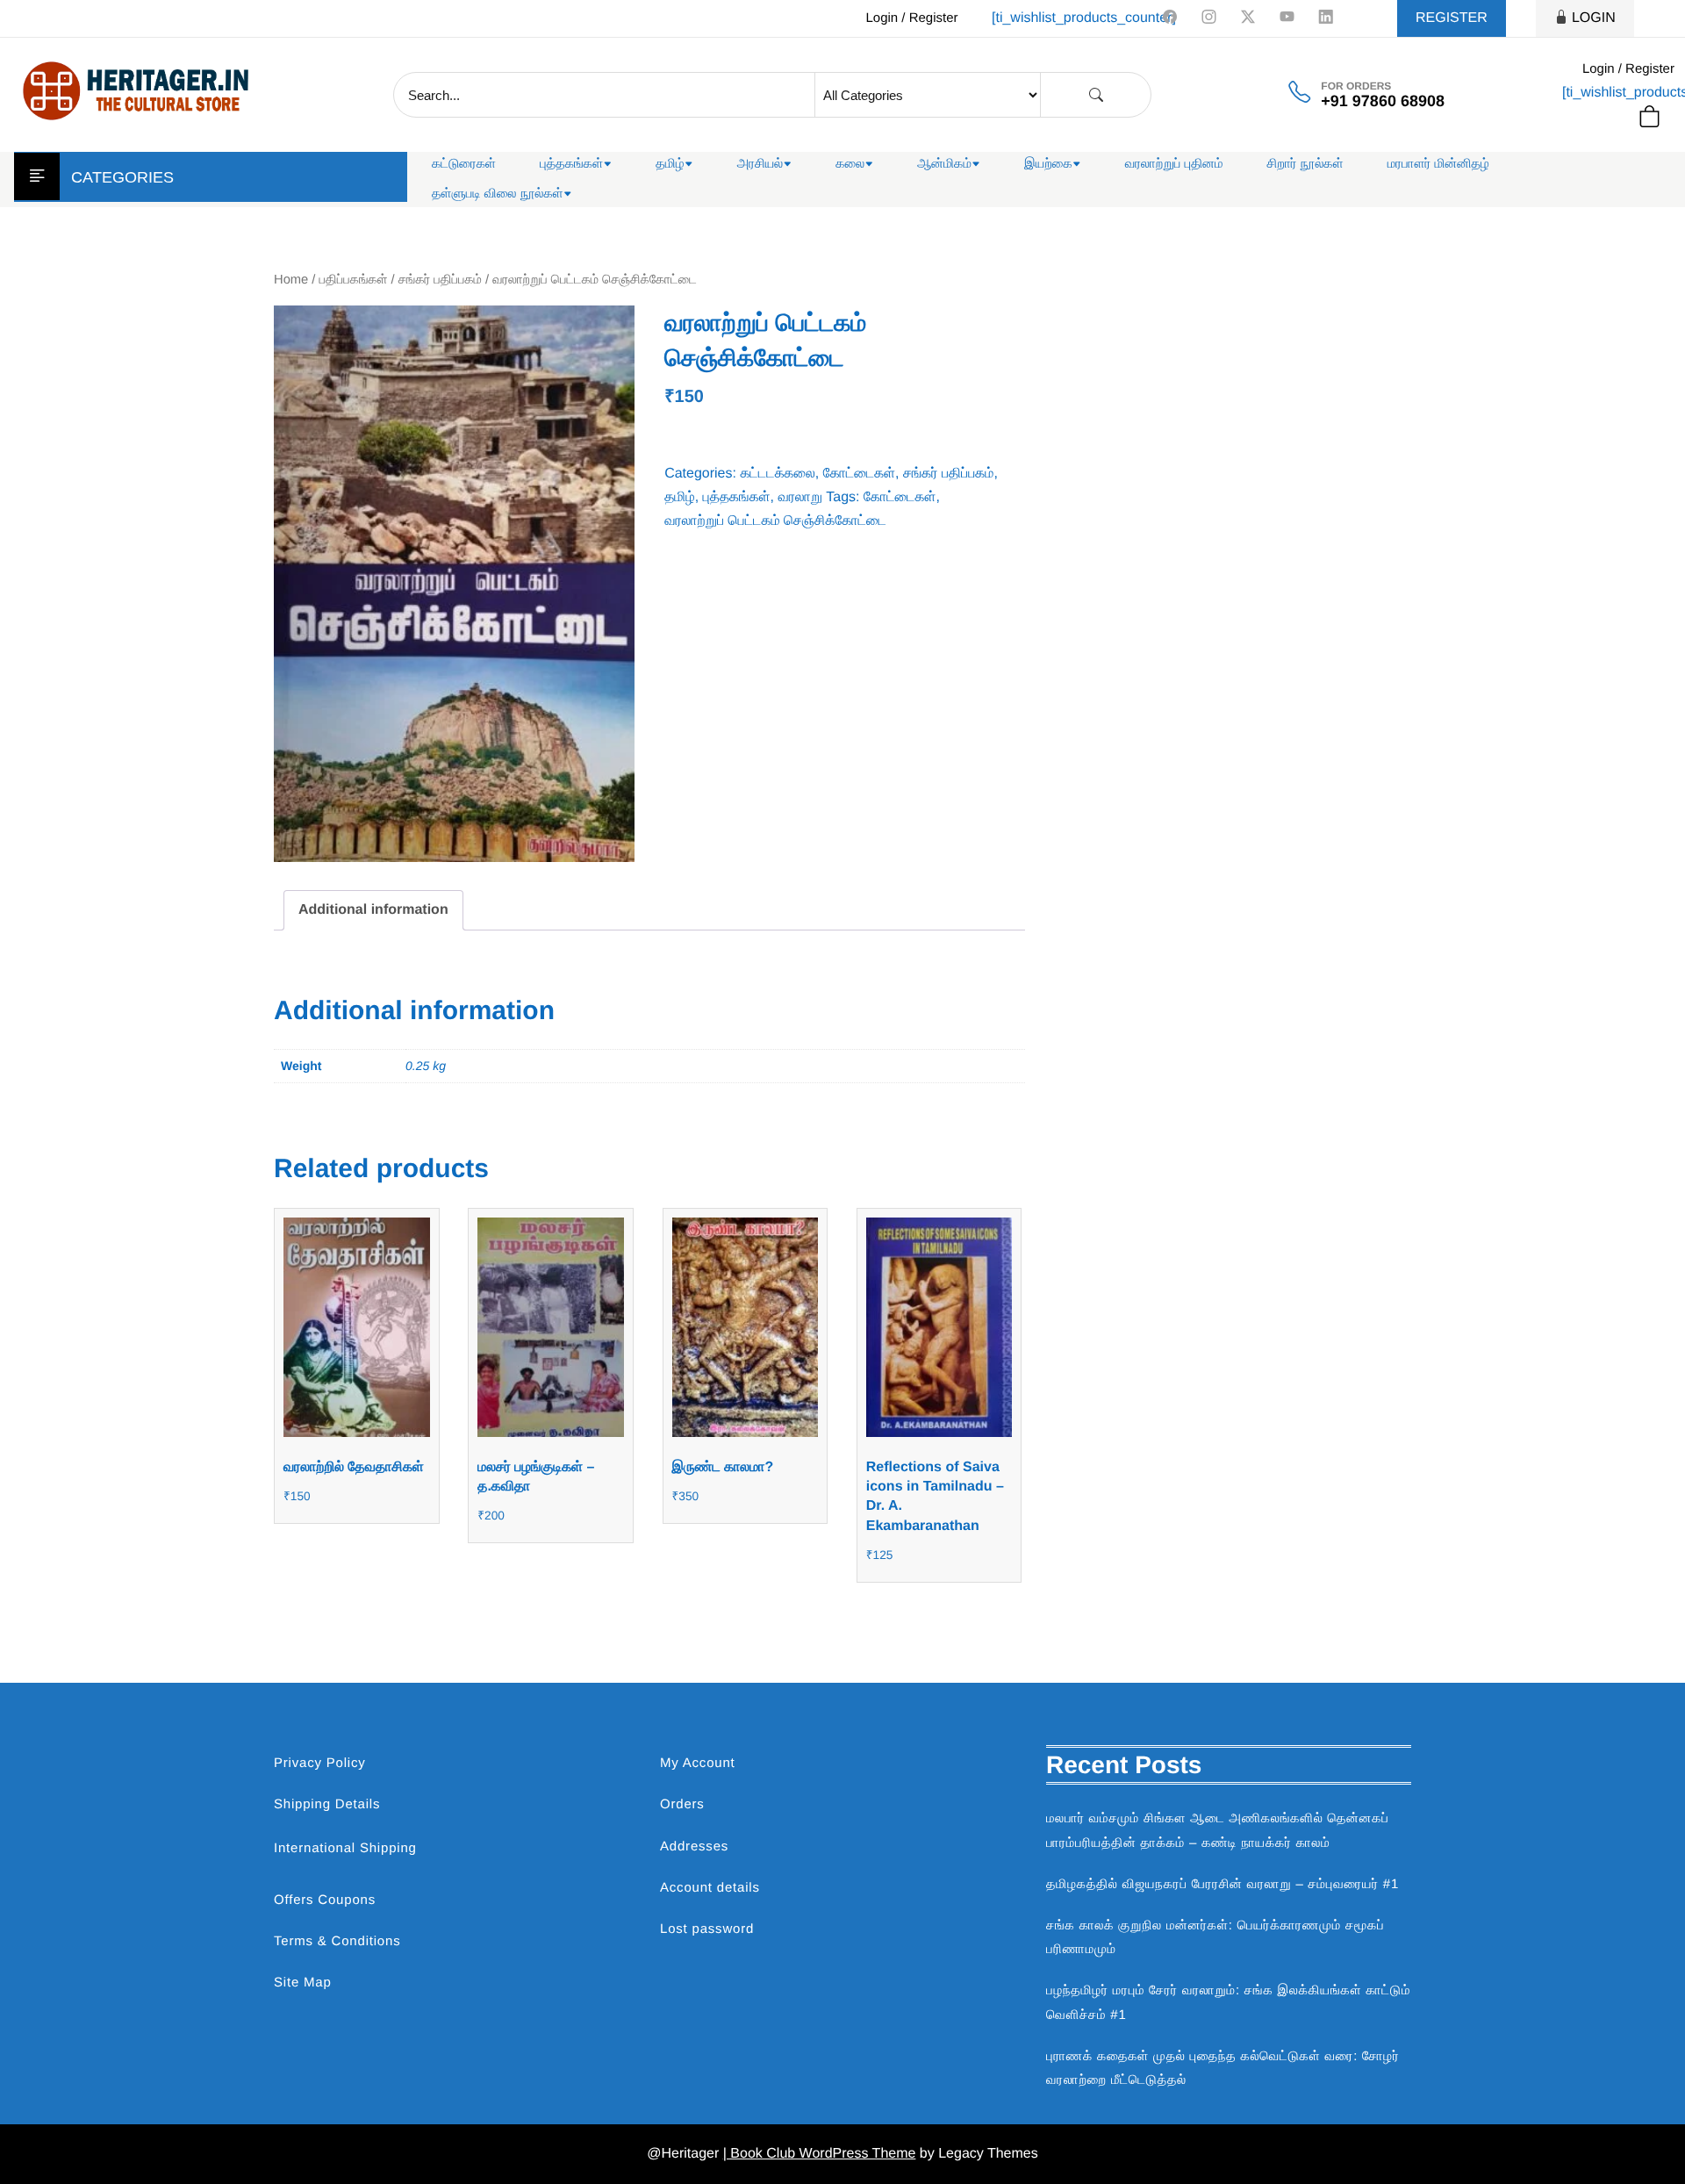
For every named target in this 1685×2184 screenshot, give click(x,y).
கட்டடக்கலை (777, 474)
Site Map (303, 1983)
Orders (682, 1804)
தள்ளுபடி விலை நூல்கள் (498, 194)
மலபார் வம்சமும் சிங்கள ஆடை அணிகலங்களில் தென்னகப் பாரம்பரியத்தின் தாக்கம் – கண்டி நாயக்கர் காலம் (1218, 1830)
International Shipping (345, 1848)
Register (1452, 18)
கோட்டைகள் (859, 474)
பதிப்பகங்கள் (354, 280)
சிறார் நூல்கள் (1305, 164)
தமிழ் (670, 164)
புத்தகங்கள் (571, 164)
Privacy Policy (320, 1763)
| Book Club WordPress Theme (820, 2154)
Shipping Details (327, 1804)
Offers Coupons (325, 1900)
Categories (122, 177)
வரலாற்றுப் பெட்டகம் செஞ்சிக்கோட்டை (775, 521)
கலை (850, 164)
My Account (698, 1763)
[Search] (1096, 95)
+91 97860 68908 (1383, 101)
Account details (710, 1888)
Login (1594, 18)
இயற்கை (1048, 164)
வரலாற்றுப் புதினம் (1174, 164)
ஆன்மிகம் (944, 164)
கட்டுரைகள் (464, 164)
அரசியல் (760, 164)
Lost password (707, 1929)
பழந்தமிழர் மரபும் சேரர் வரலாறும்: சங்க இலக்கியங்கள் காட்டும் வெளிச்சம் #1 (1228, 2002)
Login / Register (911, 18)
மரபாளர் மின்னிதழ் (1438, 164)
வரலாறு (800, 497)
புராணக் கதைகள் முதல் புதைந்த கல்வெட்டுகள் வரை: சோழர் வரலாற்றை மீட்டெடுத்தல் (1223, 2068)
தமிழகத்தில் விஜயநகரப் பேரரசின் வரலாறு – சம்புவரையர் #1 (1223, 1884)
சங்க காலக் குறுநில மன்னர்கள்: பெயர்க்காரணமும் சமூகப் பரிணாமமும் (1215, 1937)
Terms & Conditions (337, 1941)
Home (291, 280)
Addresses (694, 1846)
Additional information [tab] (373, 910)
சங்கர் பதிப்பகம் (440, 280)
